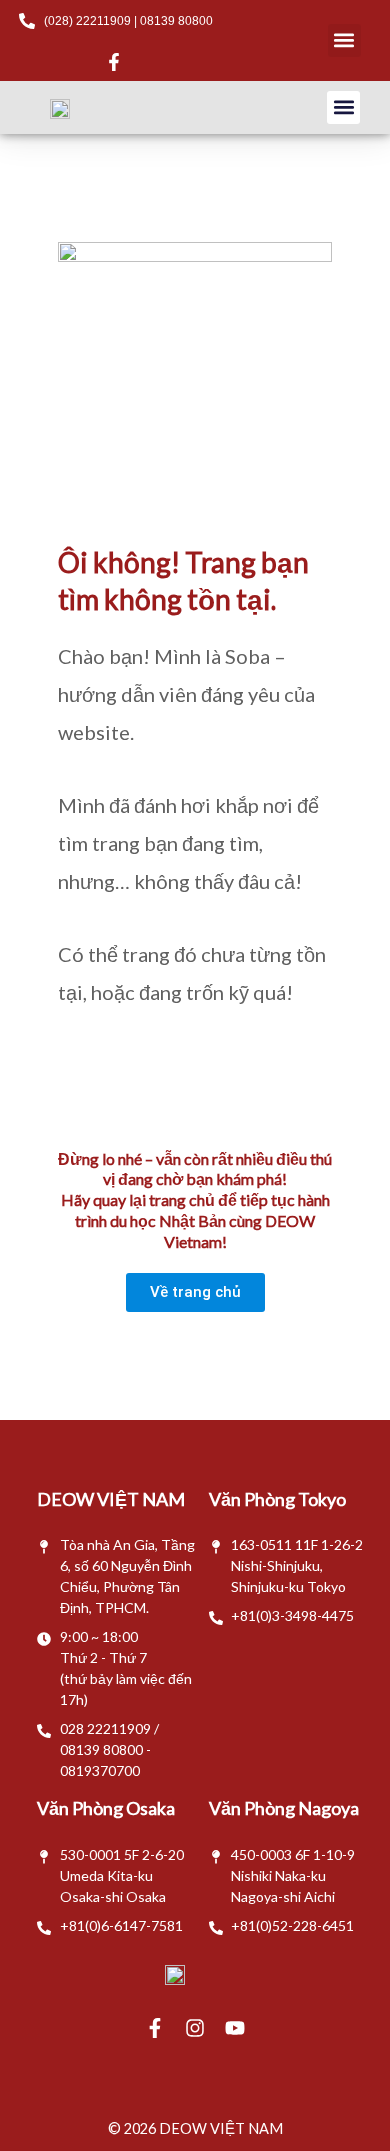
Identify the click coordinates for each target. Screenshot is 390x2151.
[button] (344, 40)
